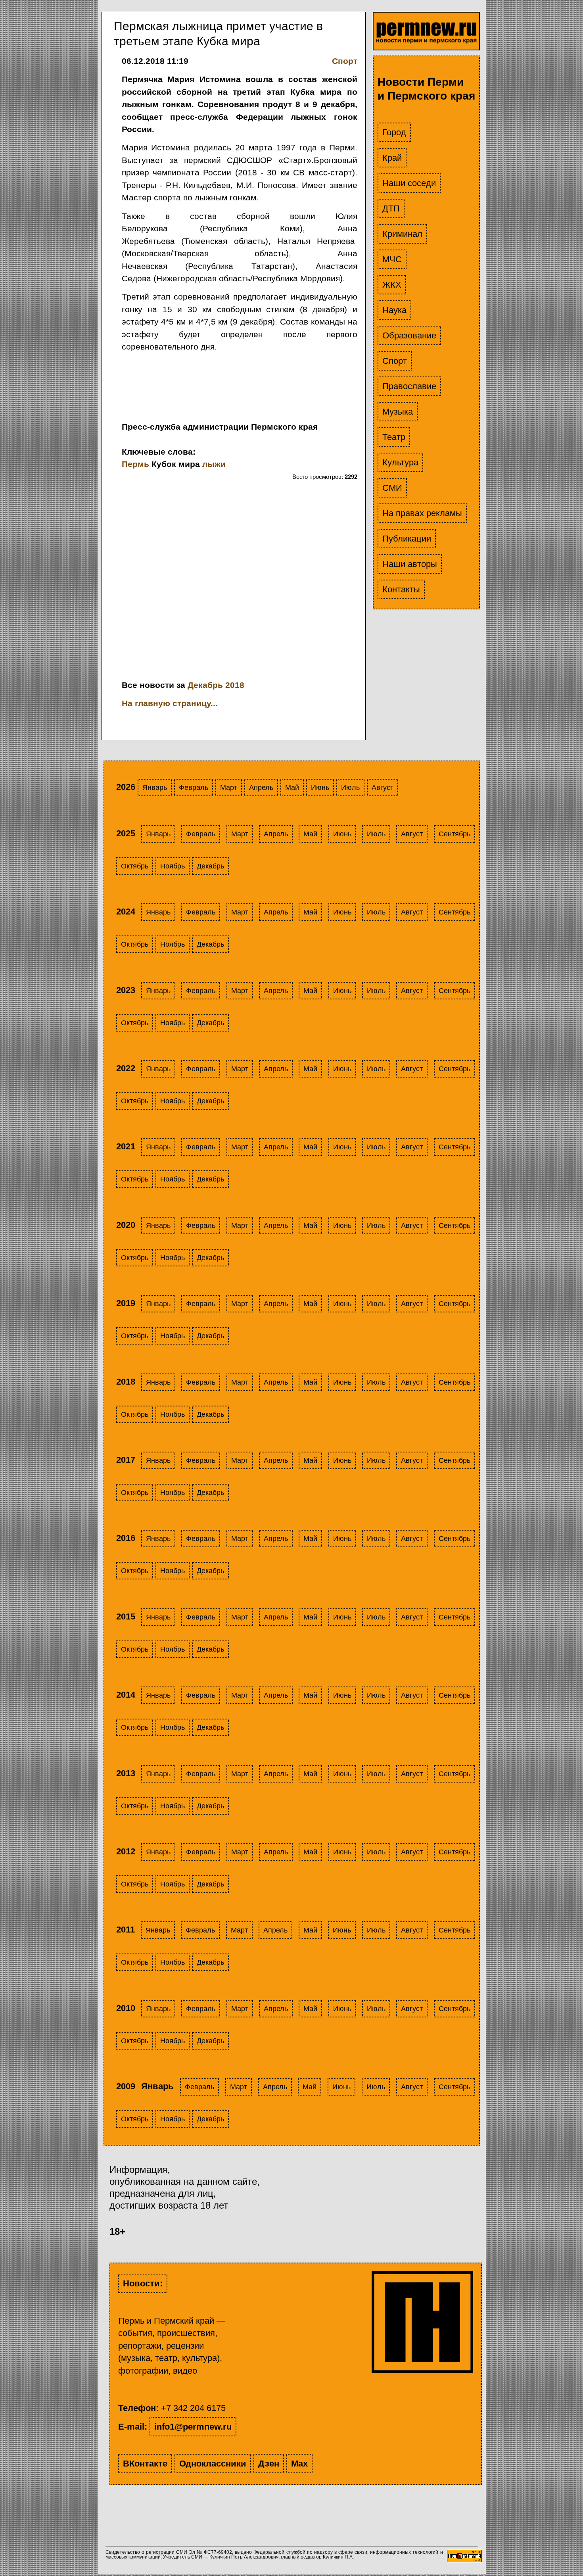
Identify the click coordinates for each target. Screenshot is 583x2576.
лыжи (214, 464)
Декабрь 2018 (216, 685)
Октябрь (135, 866)
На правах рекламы (422, 513)
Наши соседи (409, 183)
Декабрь (210, 866)
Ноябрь (173, 866)
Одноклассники (213, 2464)
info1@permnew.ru (193, 2427)
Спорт (395, 361)
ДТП (391, 208)
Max (299, 2464)
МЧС (392, 259)
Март (229, 788)
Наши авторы (410, 564)
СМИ (392, 488)
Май (292, 788)
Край (392, 158)
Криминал (402, 234)
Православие (409, 386)
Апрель (261, 788)
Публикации (407, 539)
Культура (400, 462)
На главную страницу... (170, 703)
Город (394, 132)
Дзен (269, 2464)
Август (383, 788)
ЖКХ (392, 285)
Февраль (194, 788)
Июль (350, 788)
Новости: (143, 2283)
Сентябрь (455, 834)
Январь (155, 788)
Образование (409, 335)
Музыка (398, 412)
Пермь (135, 464)
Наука (394, 310)
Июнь (320, 788)
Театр (394, 437)
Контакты (401, 589)
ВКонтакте (145, 2464)
